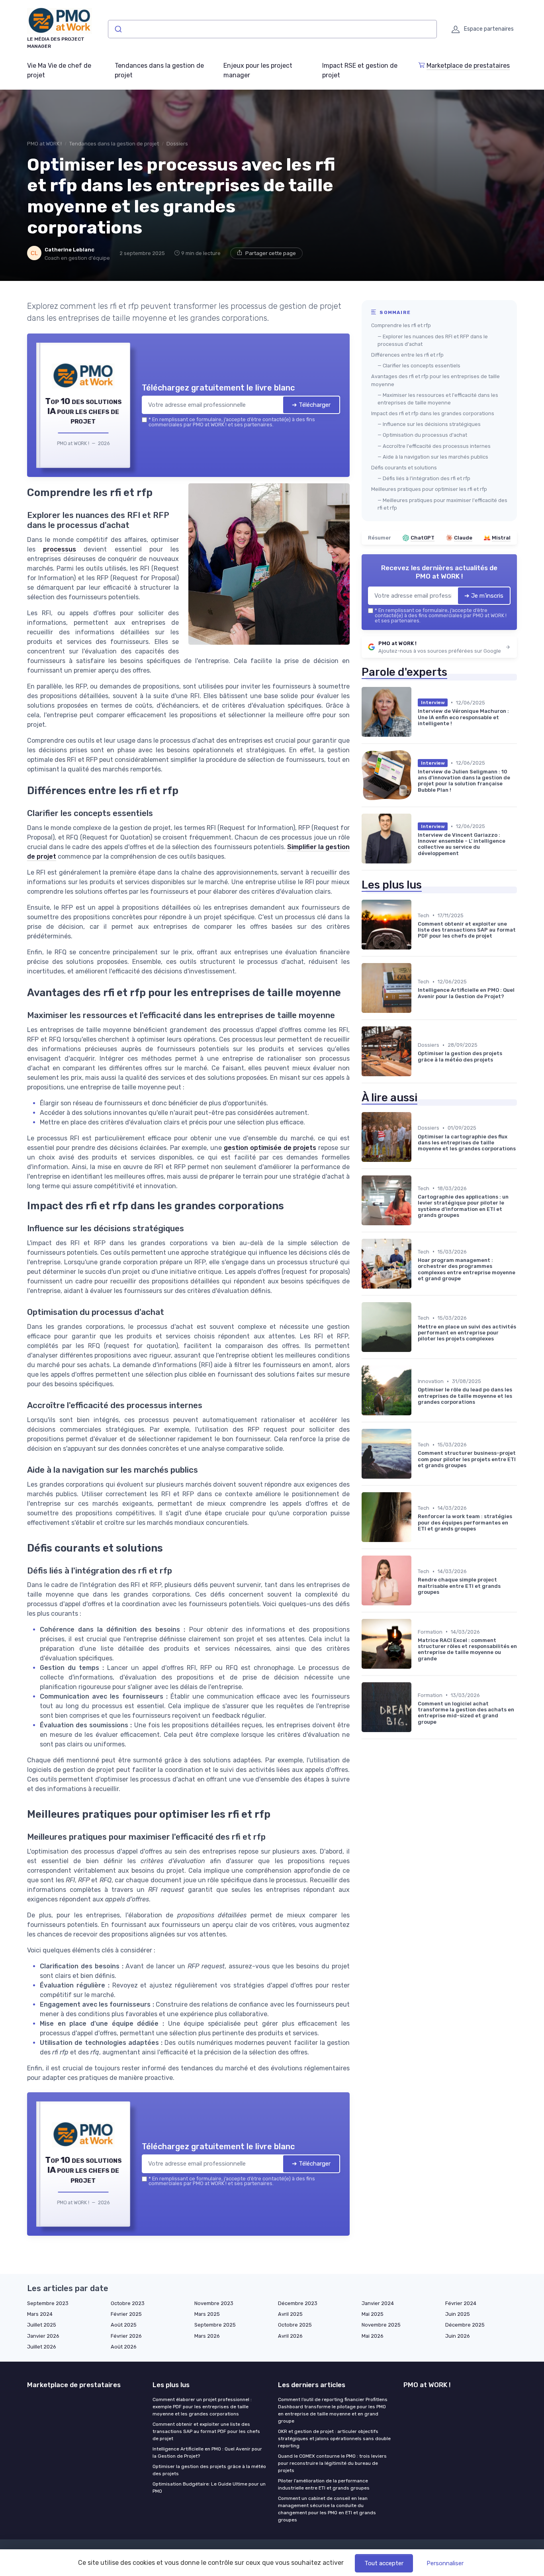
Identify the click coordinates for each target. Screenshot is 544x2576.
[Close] (416, 1229)
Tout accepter (384, 2563)
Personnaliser (445, 2563)
